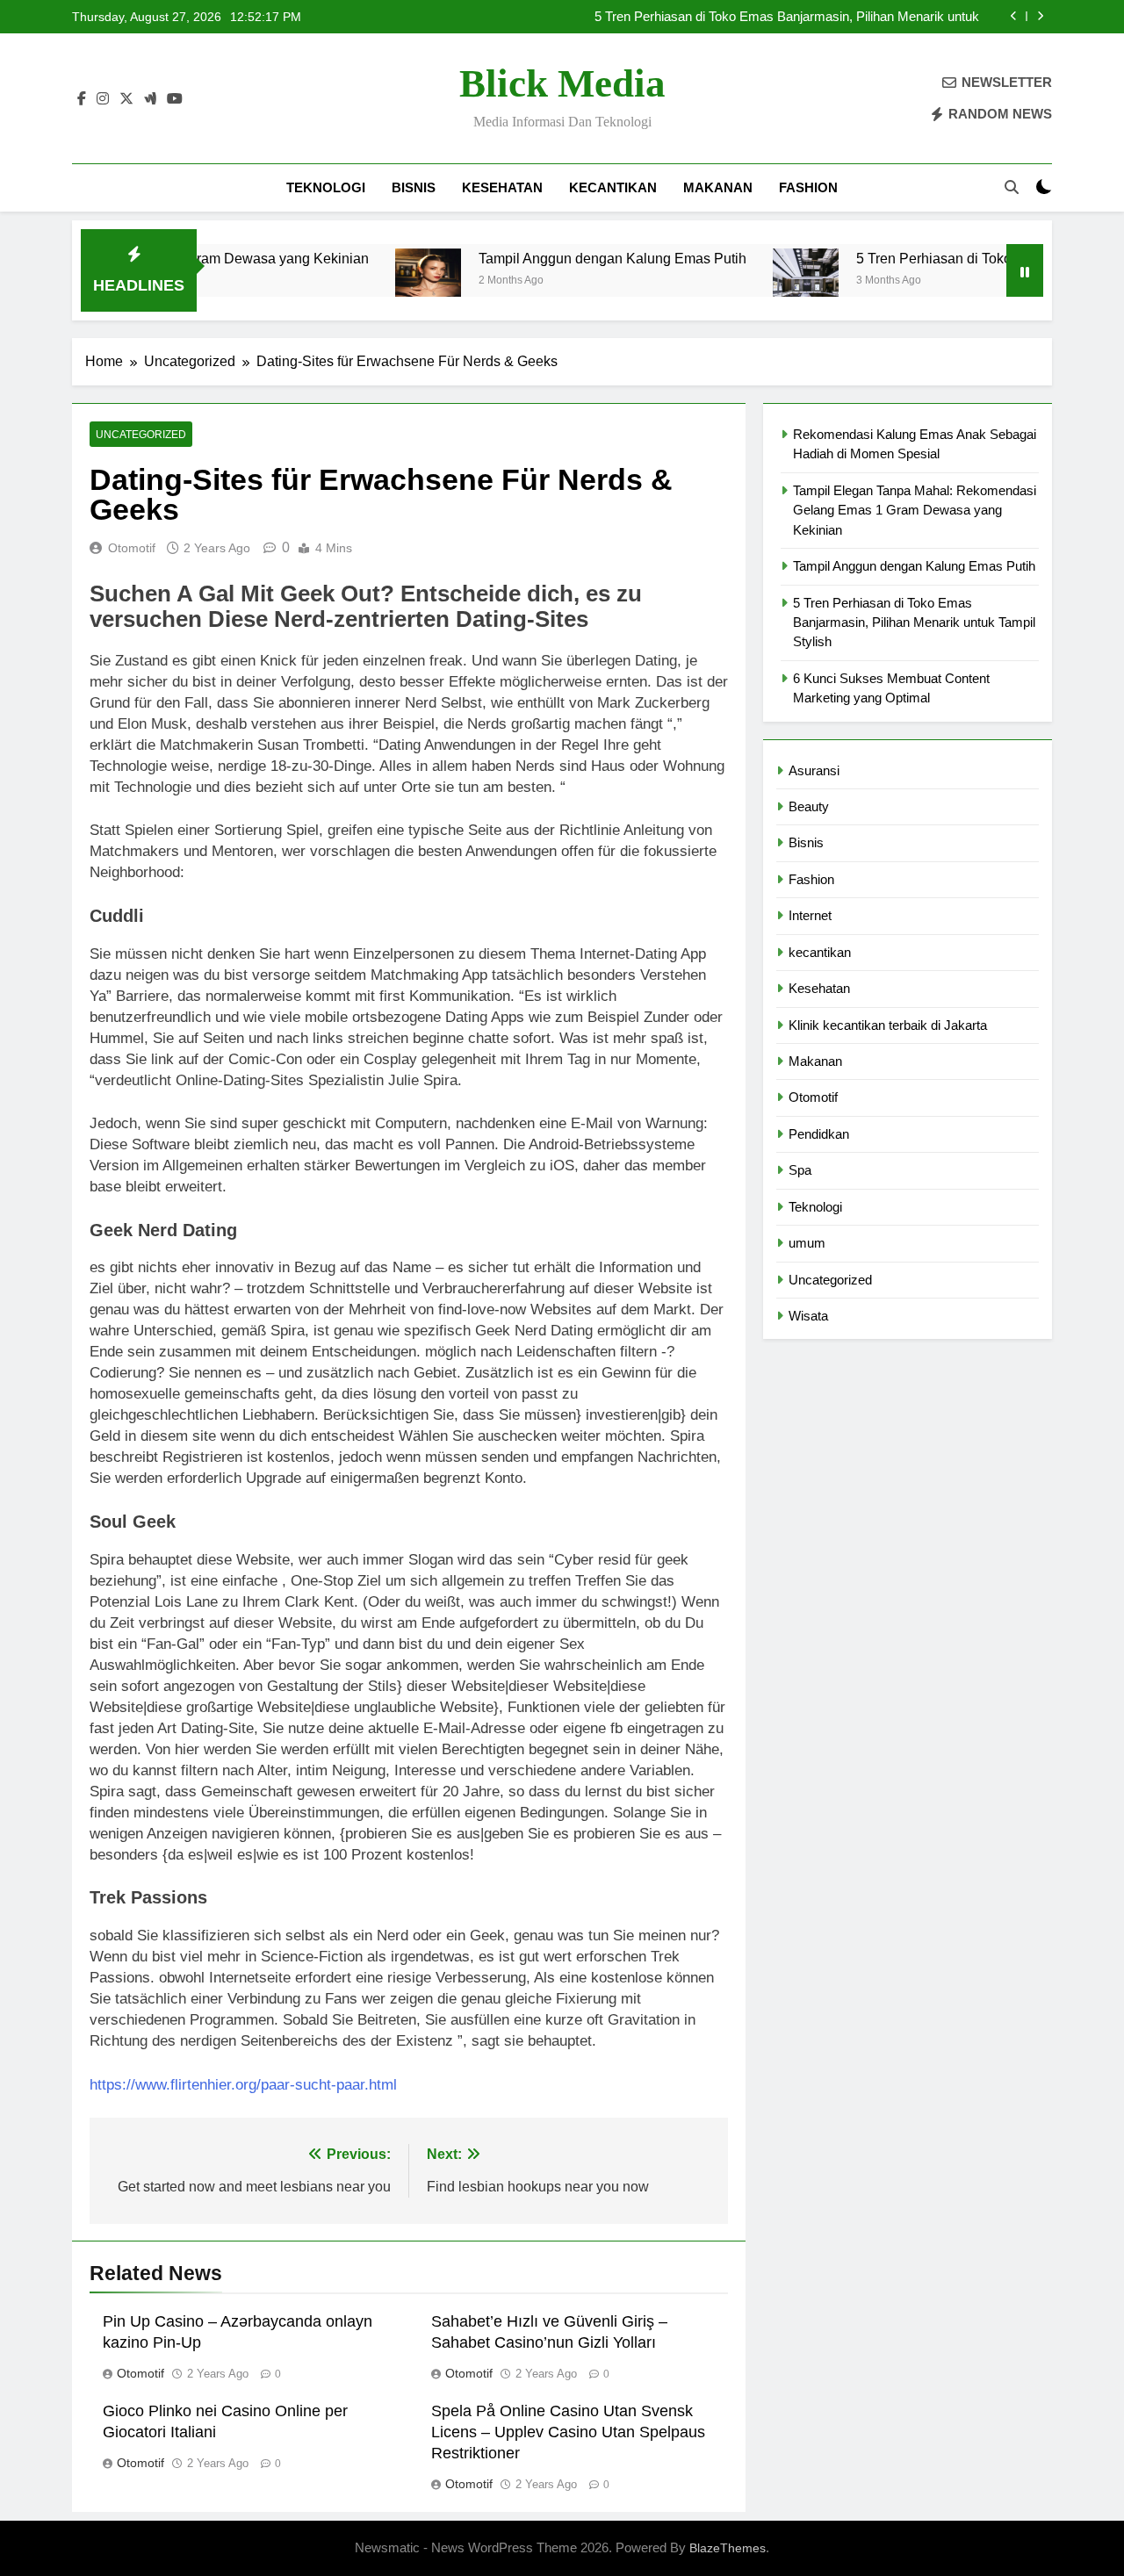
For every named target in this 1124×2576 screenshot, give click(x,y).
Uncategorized (141, 435)
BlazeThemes (728, 2548)
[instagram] (103, 99)
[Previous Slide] (1014, 16)
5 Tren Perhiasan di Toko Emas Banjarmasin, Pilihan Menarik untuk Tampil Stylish (787, 17)
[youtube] (175, 99)
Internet (810, 915)
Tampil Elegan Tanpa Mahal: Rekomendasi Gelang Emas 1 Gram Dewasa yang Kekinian (915, 510)
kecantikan (613, 187)
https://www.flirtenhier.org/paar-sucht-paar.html (243, 2085)
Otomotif (132, 548)
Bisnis (414, 187)
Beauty (809, 806)
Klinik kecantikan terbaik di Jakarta (888, 1025)
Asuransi (814, 770)
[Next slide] (1040, 16)
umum (807, 1243)
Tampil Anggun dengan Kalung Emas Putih (560, 258)
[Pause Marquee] (1025, 270)
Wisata (808, 1316)
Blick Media (562, 83)
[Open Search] (1012, 187)
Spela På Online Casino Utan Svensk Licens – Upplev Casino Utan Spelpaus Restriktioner (568, 2432)
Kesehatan (502, 187)
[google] (150, 99)
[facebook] (82, 99)
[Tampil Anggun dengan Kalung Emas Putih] (375, 281)
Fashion (808, 187)
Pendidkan (819, 1134)
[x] (126, 99)
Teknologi (326, 187)
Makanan (718, 187)
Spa (800, 1170)
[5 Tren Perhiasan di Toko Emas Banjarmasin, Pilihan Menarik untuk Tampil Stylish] (753, 281)
